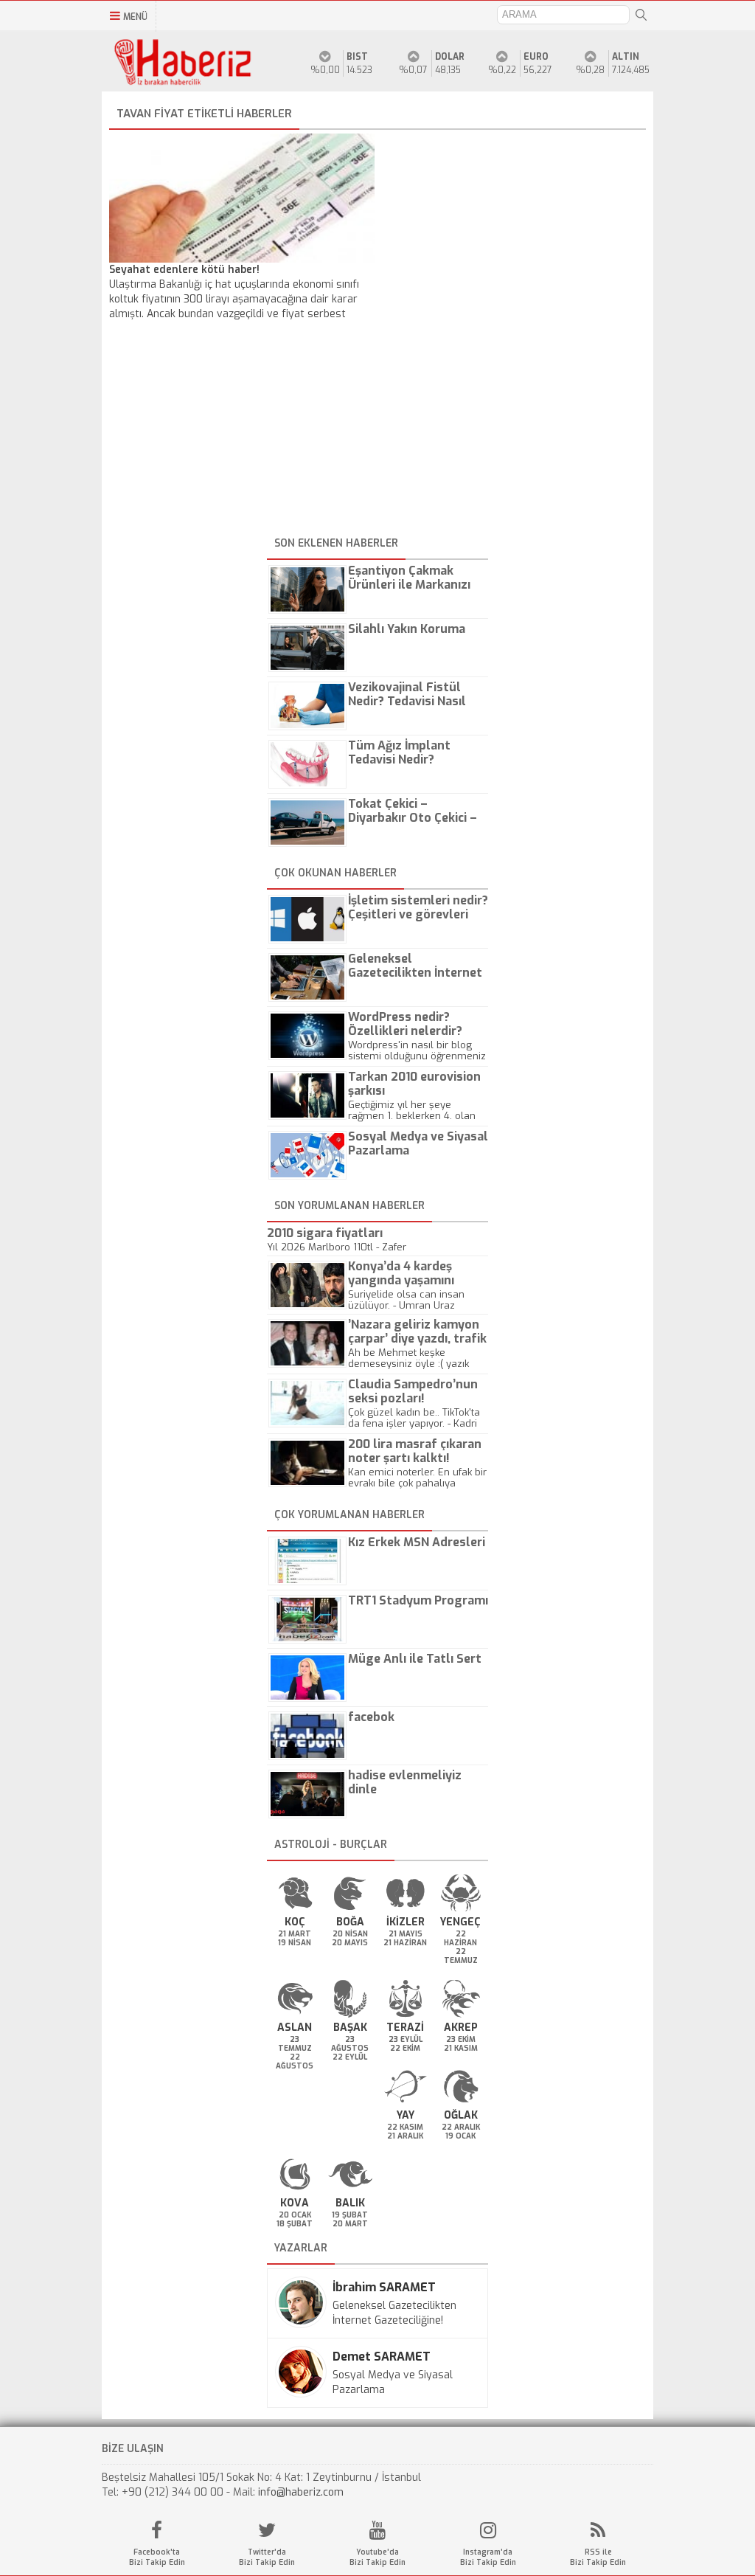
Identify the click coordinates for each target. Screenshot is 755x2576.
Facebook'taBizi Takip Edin (157, 2557)
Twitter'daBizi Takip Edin (267, 2557)
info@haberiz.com (301, 2492)
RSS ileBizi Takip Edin (598, 2557)
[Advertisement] (377, 429)
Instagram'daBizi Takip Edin (488, 2557)
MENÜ (135, 17)
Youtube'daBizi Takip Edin (377, 2557)
